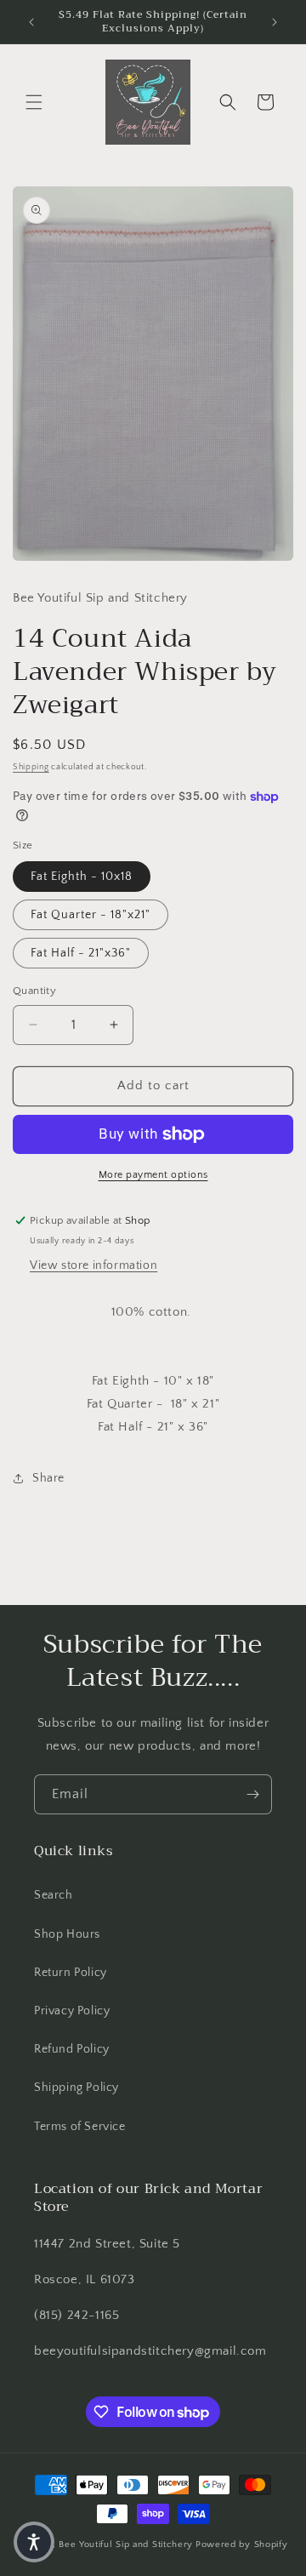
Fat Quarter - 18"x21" (91, 915)
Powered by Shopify (242, 2545)
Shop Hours (67, 1934)
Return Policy (71, 1973)
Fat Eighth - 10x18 (82, 877)
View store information (93, 1265)
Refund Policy (72, 2049)
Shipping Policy (76, 2088)
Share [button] (48, 1478)
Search (54, 1895)
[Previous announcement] (31, 22)
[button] (34, 102)
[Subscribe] (252, 1794)
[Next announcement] (275, 22)
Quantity (34, 991)
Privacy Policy (72, 2011)
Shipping (31, 767)
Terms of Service (80, 2127)
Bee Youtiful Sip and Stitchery (126, 2545)
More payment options (153, 1175)
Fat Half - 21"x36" (81, 953)
